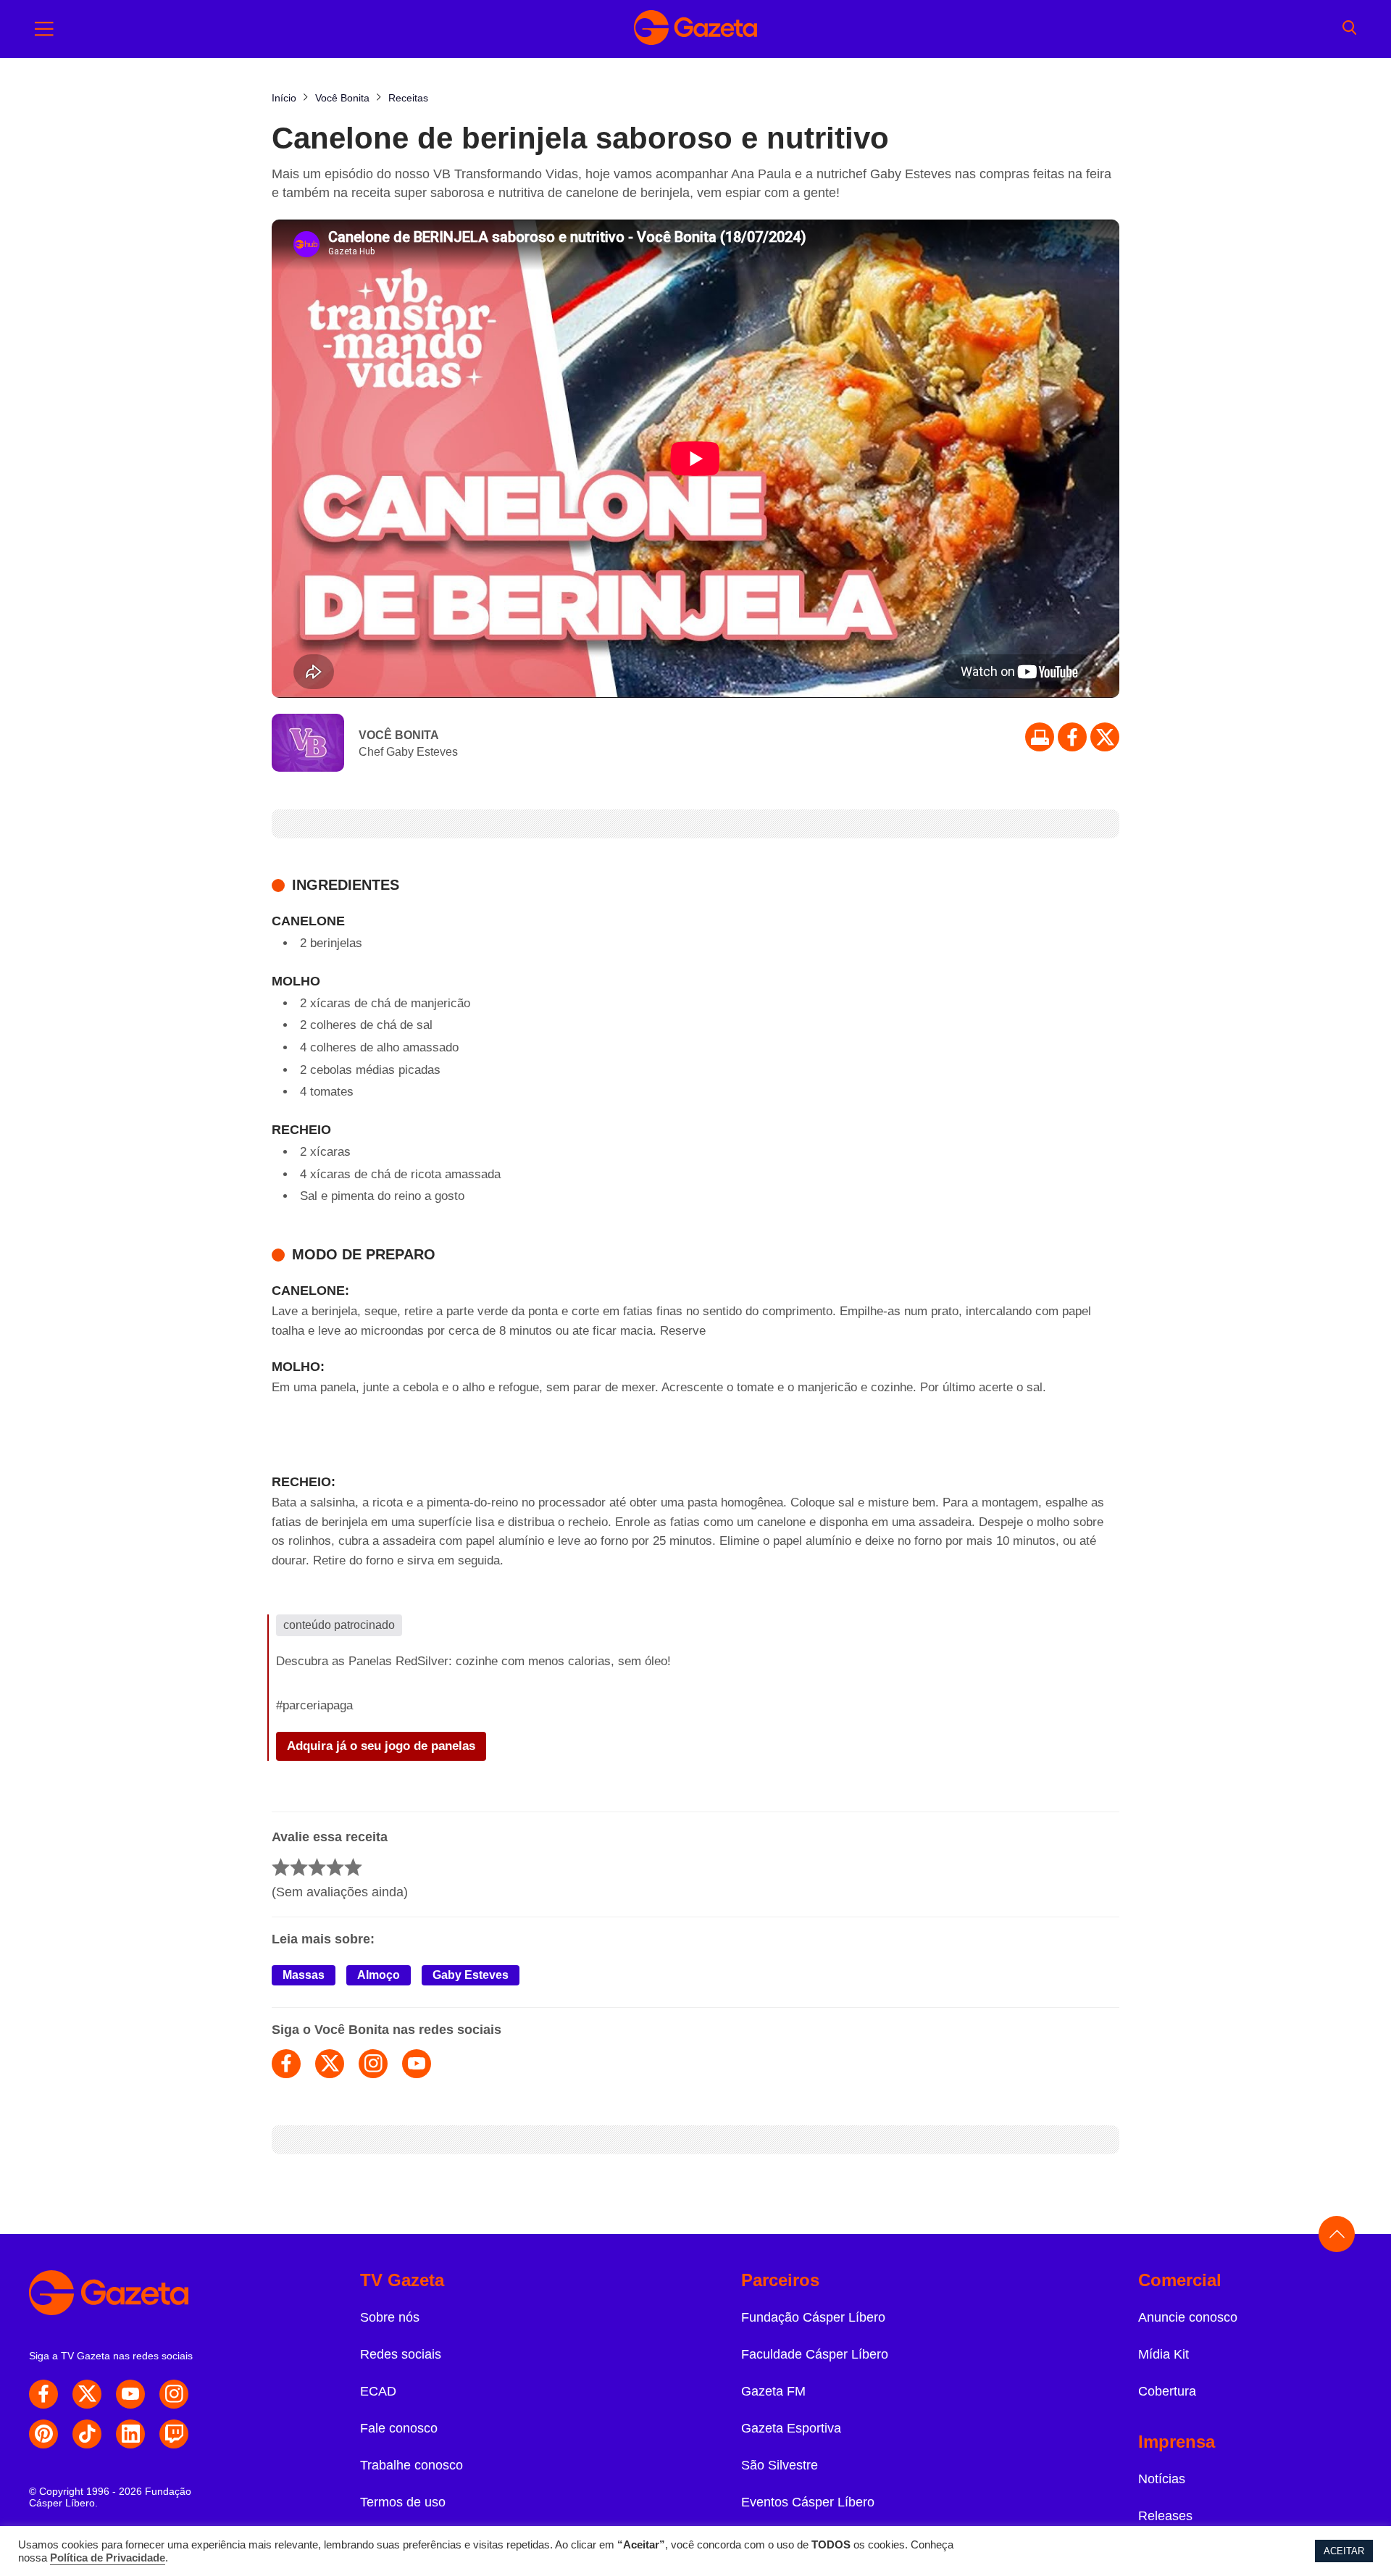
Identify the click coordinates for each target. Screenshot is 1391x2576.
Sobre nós (390, 2317)
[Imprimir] (1040, 737)
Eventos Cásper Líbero (808, 2502)
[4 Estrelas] (335, 1867)
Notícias (1162, 2479)
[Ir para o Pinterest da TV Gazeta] (43, 2434)
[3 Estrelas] (317, 1867)
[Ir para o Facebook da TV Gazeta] (1072, 737)
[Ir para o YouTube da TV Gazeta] (130, 2394)
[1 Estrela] (281, 1867)
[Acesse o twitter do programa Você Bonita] (330, 2064)
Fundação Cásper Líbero (813, 2317)
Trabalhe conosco (412, 2465)
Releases (1165, 2516)
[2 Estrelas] (299, 1867)
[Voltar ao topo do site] (1337, 2234)
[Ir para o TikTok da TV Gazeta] (87, 2434)
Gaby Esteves (471, 1975)
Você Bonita (399, 735)
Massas (304, 1975)
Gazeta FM (773, 2391)
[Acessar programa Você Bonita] (308, 744)
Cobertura (1167, 2391)
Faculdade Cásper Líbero (815, 2354)
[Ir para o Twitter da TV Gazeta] (1105, 737)
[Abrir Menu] (44, 29)
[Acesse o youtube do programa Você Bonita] (417, 2064)
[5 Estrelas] (353, 1867)
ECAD (378, 2391)
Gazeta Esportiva (791, 2428)
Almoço (379, 1975)
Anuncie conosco (1188, 2317)
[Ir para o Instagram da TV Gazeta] (174, 2394)
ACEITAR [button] (1344, 2551)
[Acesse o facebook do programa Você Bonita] (286, 2064)
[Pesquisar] (1349, 29)
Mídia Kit (1164, 2354)
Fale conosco (399, 2428)
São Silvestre (780, 2465)
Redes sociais (401, 2354)
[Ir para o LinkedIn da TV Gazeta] (130, 2434)
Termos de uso (403, 2502)
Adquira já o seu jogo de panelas (381, 1746)
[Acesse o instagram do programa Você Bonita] (373, 2064)
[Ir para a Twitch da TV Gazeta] (174, 2434)
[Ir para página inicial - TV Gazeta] (695, 29)
